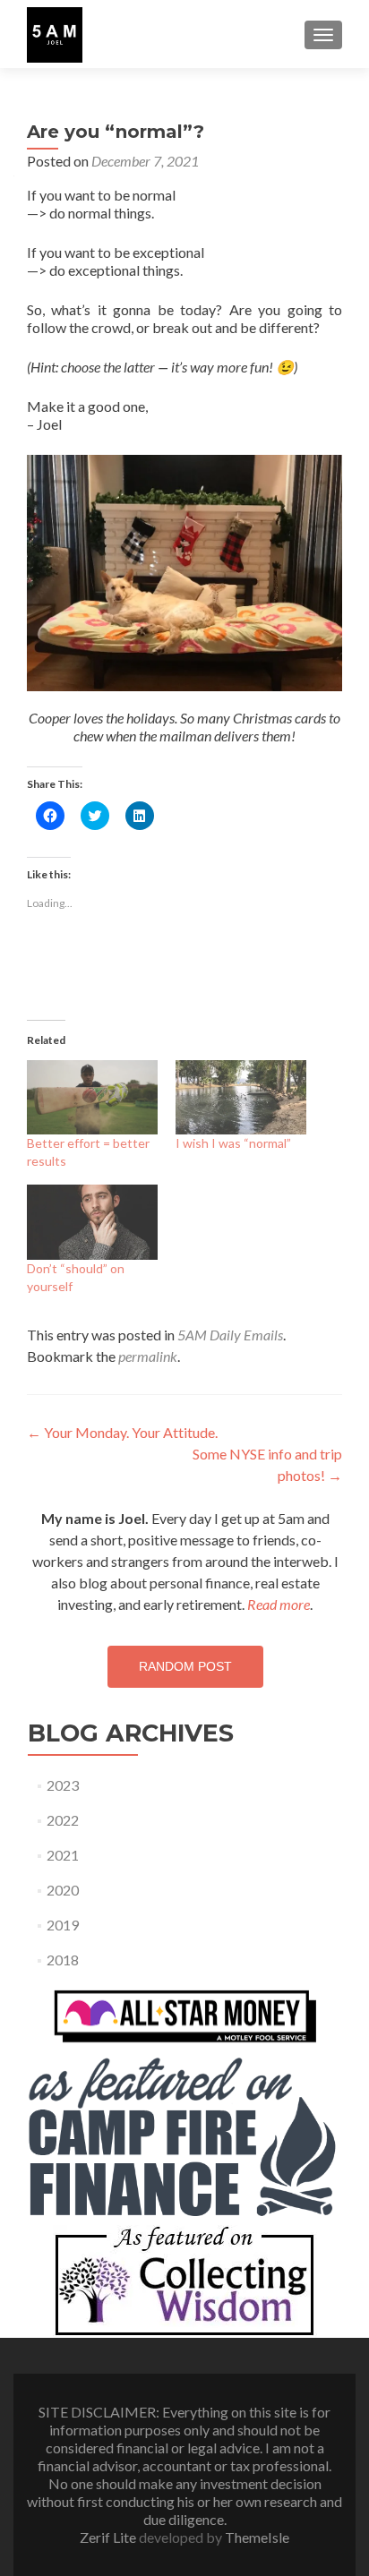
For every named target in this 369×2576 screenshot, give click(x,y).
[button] (55, 35)
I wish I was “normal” (233, 1143)
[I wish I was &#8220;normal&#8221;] (241, 1097)
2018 (63, 1960)
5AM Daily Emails (230, 1335)
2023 (63, 1785)
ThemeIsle (257, 2537)
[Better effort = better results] (92, 1097)
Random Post (185, 1666)
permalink (148, 1356)
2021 (63, 1855)
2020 (63, 1890)
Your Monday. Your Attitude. (122, 1432)
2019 (63, 1925)
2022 (63, 1820)
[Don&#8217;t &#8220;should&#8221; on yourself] (92, 1222)
